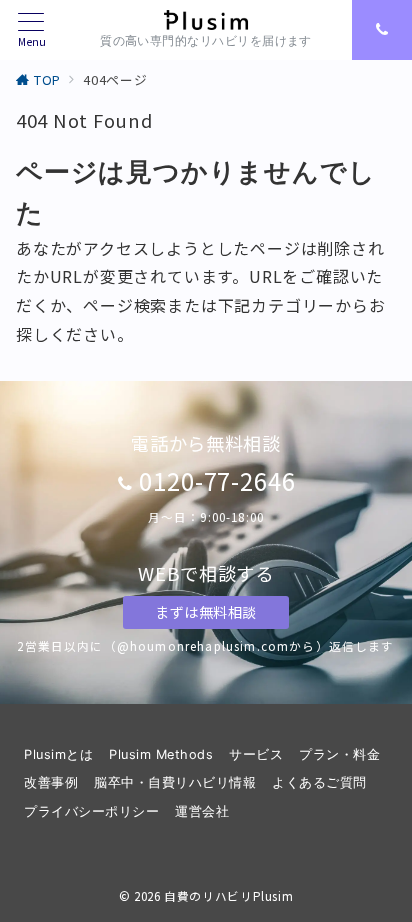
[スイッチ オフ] (382, 30)
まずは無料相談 (206, 612)
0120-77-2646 (218, 480)
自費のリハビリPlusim (228, 896)
